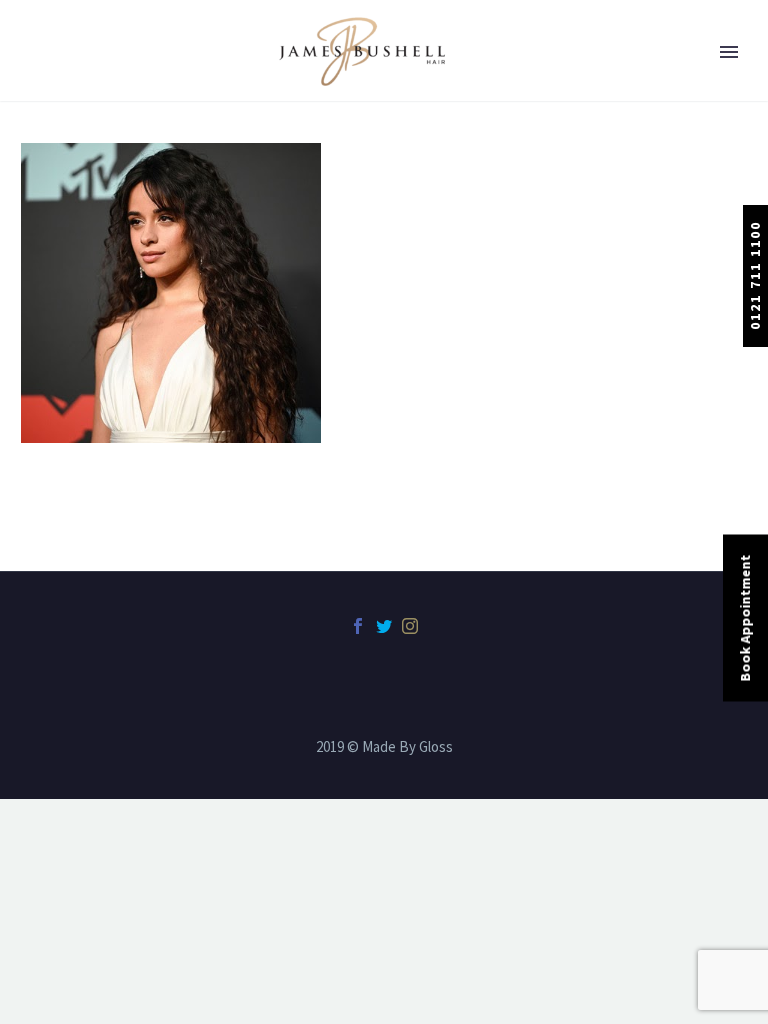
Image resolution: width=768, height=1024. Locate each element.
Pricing (75, 305)
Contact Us (89, 517)
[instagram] (410, 626)
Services (78, 252)
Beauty (75, 199)
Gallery (75, 358)
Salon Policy (93, 464)
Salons (74, 146)
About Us (82, 93)
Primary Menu (729, 52)
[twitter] (384, 626)
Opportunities (100, 411)
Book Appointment (745, 618)
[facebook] (358, 626)
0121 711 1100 (755, 275)
